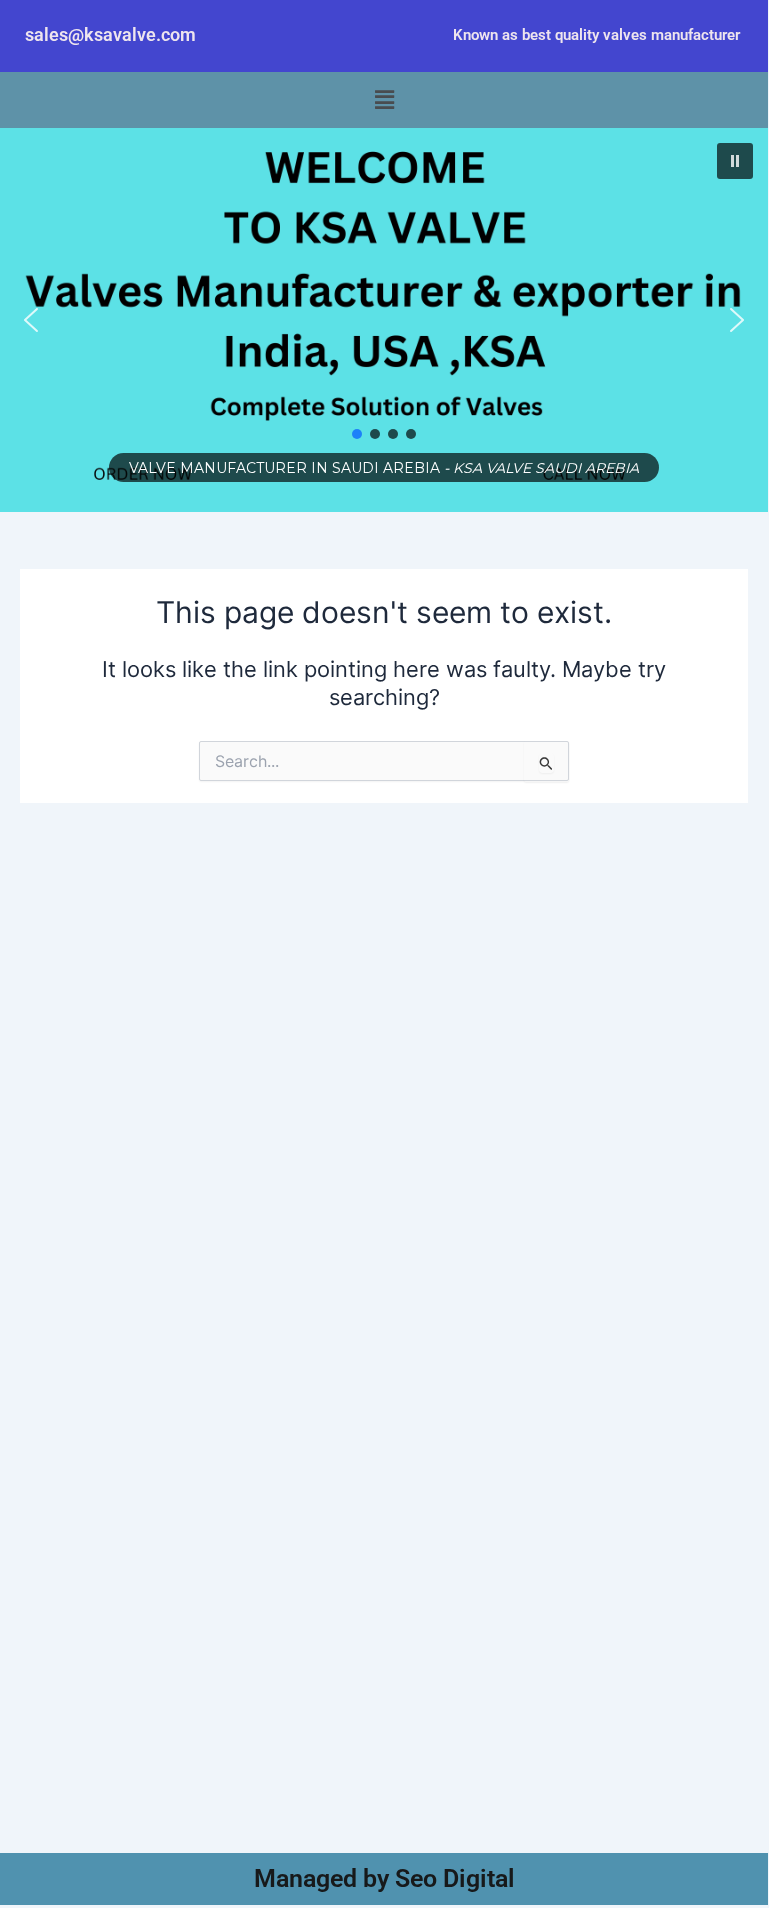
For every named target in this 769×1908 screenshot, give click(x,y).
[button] (384, 100)
